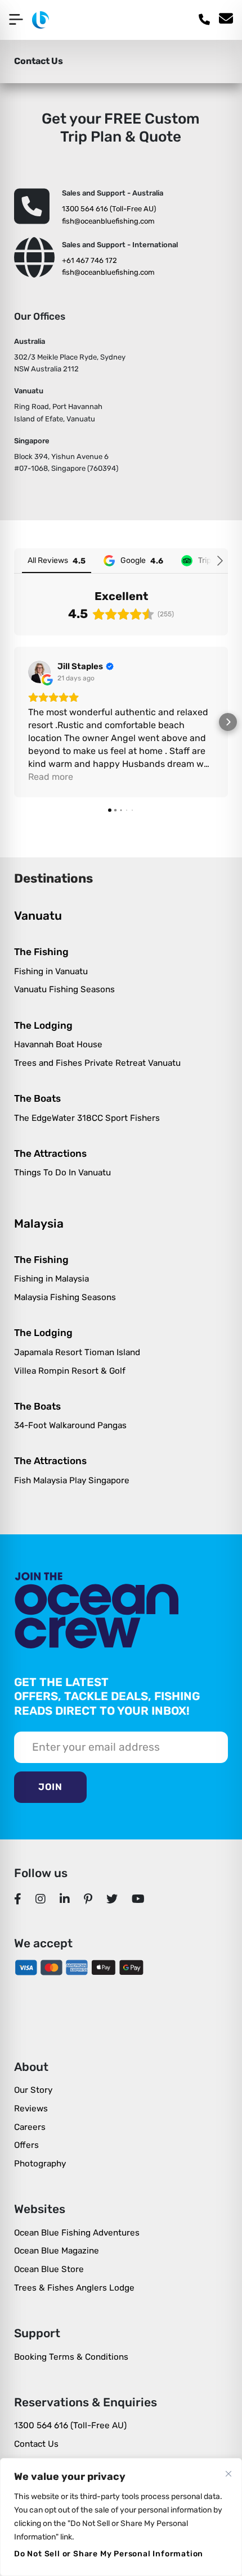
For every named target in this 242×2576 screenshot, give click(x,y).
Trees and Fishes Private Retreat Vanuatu (97, 1063)
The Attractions (50, 1153)
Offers (26, 2145)
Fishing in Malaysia (51, 1279)
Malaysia (39, 1223)
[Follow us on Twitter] (112, 1899)
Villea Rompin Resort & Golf (70, 1371)
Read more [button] (51, 777)
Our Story (33, 2090)
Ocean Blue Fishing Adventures (77, 2233)
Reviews (31, 2109)
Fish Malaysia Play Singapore (72, 1480)
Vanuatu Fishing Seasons (64, 989)
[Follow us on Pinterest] (88, 1899)
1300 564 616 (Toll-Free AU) (109, 209)
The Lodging (43, 1025)
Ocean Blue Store (49, 2269)
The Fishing (41, 952)
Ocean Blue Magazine (57, 2251)
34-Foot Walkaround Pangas (70, 1425)
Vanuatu (38, 916)
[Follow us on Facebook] (18, 1899)
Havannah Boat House (58, 1044)
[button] (14, 722)
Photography (40, 2164)
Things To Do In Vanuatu (62, 1173)
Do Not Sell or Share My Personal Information (109, 2554)
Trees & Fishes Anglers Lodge (74, 2288)
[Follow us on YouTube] (138, 1899)
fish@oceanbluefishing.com (108, 221)
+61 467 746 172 (89, 260)
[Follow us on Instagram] (41, 1899)
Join (50, 1787)
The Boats (37, 1098)
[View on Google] (39, 672)
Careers (30, 2127)
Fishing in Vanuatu (51, 971)
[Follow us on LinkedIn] (65, 1899)
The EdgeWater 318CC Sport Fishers (87, 1118)
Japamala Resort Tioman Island (77, 1352)
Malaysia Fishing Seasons (65, 1297)
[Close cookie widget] (228, 2474)
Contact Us (36, 2444)
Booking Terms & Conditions (71, 2357)
